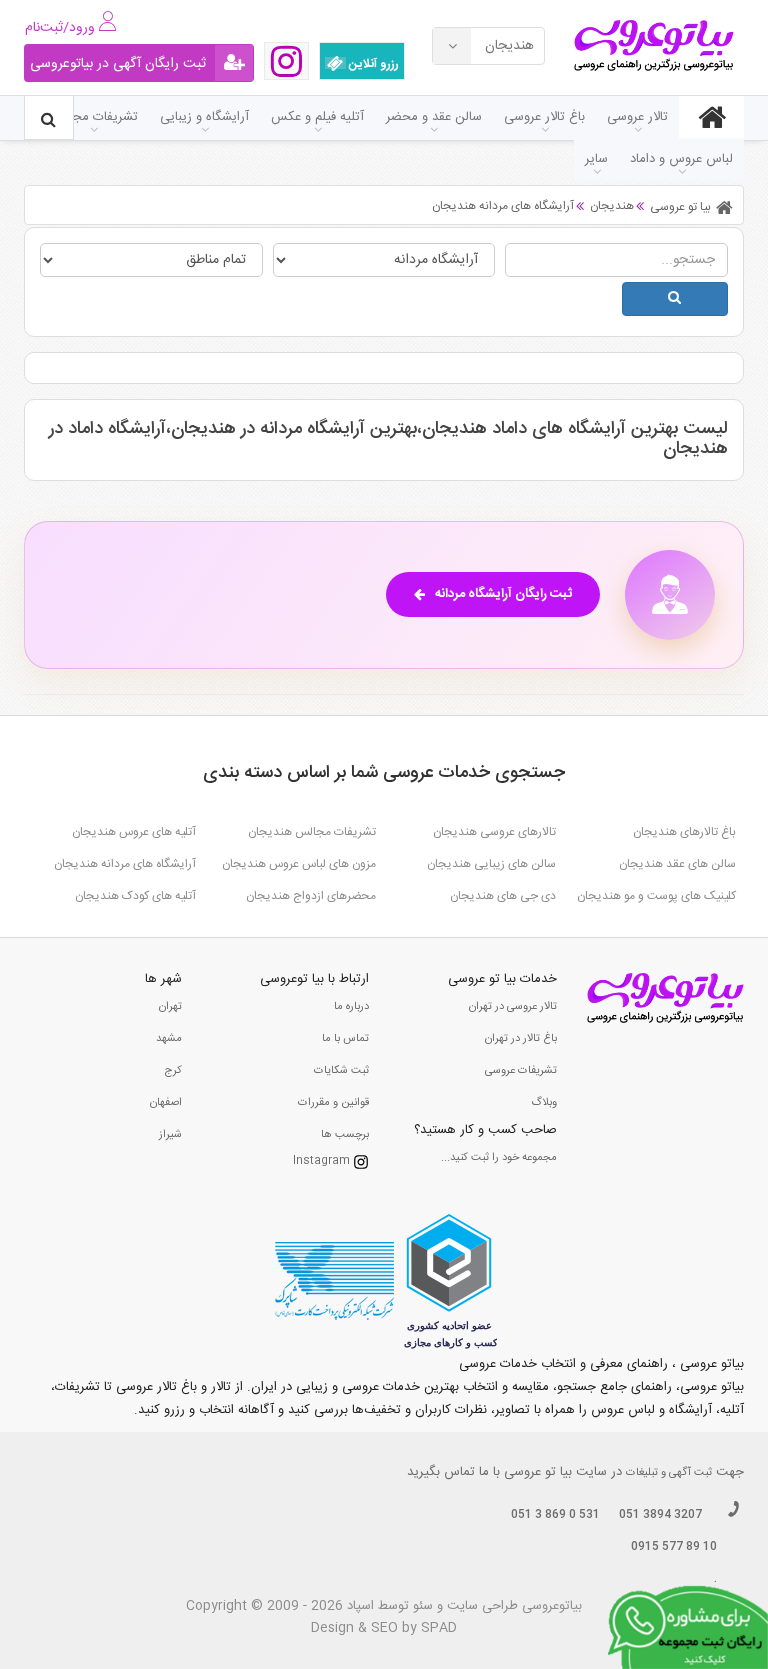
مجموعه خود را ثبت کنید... (499, 1158)
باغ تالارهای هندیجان (684, 832)
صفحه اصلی (711, 117)
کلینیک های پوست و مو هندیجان (656, 896)
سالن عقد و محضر (434, 117)
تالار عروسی (637, 117)
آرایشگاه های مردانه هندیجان (125, 864)
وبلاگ (544, 1103)
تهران (170, 1007)
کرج (173, 1071)
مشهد (169, 1039)
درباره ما (351, 1007)
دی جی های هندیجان (503, 896)
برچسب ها (345, 1135)
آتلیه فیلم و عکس (317, 117)
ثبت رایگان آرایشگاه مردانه (503, 594)
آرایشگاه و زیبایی (204, 117)
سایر (596, 159)
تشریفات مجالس (93, 117)
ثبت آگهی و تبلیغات (669, 1473)
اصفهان (166, 1103)
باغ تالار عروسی (544, 117)
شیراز (170, 1135)
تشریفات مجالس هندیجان (312, 832)
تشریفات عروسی (521, 1071)
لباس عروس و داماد (681, 159)
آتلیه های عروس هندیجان (134, 832)
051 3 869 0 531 (555, 1515)
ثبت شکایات (341, 1071)
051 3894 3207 (660, 1515)
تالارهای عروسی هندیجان (494, 832)
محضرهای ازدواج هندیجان (311, 896)
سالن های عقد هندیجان (677, 864)
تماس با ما (345, 1039)
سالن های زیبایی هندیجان (491, 864)
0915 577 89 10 (674, 1547)
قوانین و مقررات (333, 1103)
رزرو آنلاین (372, 64)
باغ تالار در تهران (521, 1039)
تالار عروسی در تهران (513, 1007)
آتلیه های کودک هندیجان (135, 896)
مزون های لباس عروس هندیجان (299, 864)
